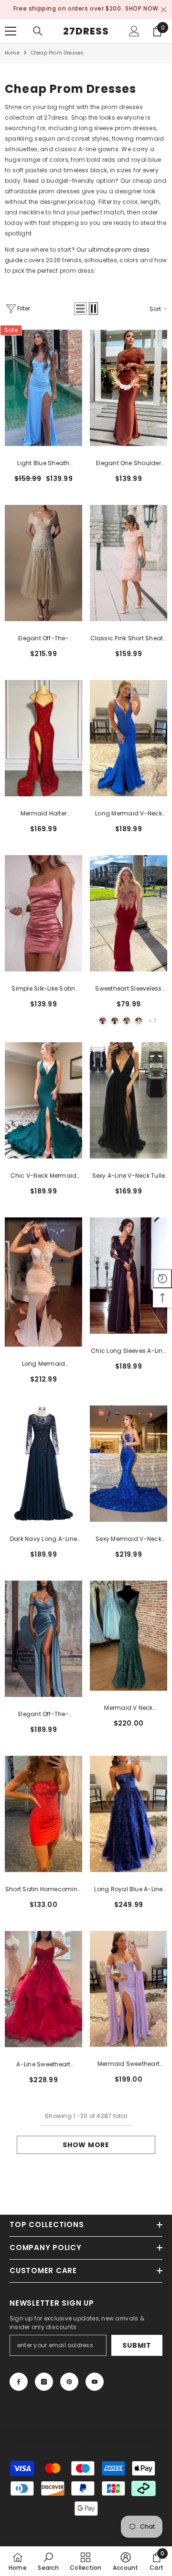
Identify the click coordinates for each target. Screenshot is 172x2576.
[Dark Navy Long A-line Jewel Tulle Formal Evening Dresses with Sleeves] (43, 1462)
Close (164, 9)
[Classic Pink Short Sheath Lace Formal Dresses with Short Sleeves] (129, 561)
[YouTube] (95, 2380)
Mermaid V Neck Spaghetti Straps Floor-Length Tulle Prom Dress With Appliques (129, 1706)
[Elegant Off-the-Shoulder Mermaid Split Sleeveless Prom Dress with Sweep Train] (43, 1637)
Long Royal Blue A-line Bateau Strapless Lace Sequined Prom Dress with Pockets (128, 1888)
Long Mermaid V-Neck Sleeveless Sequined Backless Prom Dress (129, 812)
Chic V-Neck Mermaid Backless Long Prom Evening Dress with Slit (44, 1174)
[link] (48, 2561)
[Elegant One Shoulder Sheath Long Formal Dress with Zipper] (129, 386)
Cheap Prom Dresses (57, 51)
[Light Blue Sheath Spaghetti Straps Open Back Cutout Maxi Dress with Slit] (43, 386)
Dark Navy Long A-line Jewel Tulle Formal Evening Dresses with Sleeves (43, 1538)
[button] (80, 307)
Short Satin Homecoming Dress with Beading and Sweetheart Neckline (43, 1888)
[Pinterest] (69, 2380)
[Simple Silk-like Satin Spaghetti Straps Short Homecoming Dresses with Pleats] (43, 911)
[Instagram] (44, 2380)
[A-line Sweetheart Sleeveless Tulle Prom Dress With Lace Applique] (43, 1987)
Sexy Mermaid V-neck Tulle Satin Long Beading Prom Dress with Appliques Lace (129, 1538)
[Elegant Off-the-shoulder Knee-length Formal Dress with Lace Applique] (43, 561)
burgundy (103, 1019)
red (127, 1019)
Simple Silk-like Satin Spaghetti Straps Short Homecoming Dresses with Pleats (43, 987)
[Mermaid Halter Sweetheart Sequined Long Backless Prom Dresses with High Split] (43, 736)
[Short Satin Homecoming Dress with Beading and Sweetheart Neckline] (43, 1812)
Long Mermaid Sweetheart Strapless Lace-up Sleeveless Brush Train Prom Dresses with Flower (43, 1362)
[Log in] (134, 29)
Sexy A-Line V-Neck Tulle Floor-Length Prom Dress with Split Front (129, 1174)
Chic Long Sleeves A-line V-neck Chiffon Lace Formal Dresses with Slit (129, 1349)
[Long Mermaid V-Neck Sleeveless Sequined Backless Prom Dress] (129, 736)
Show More (86, 2143)
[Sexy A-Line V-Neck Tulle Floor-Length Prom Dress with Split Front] (129, 1098)
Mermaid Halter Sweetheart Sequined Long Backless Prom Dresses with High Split (44, 812)
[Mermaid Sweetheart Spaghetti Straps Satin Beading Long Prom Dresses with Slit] (129, 1987)
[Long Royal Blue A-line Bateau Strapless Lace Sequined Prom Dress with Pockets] (129, 1812)
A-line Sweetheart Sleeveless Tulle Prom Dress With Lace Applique (43, 2063)
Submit (137, 2343)
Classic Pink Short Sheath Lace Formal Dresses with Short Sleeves (129, 637)
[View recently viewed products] (162, 1279)
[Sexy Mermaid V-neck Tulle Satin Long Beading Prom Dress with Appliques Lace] (129, 1462)
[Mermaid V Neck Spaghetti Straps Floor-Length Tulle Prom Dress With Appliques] (129, 1634)
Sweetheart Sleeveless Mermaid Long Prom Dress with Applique (128, 987)
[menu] (11, 29)
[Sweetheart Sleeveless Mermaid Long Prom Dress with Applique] (129, 911)
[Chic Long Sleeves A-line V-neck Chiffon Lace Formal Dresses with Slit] (129, 1274)
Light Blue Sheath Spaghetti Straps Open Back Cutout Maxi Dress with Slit (43, 462)
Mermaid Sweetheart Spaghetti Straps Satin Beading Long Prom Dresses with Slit (128, 2063)
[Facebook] (19, 2380)
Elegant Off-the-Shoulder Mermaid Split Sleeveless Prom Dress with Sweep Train (43, 1713)
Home (12, 51)
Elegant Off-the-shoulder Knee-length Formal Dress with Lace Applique (43, 637)
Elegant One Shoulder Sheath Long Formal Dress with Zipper (129, 462)
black (115, 1019)
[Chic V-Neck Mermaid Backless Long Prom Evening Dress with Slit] (43, 1098)
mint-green (139, 1019)
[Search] (38, 29)
